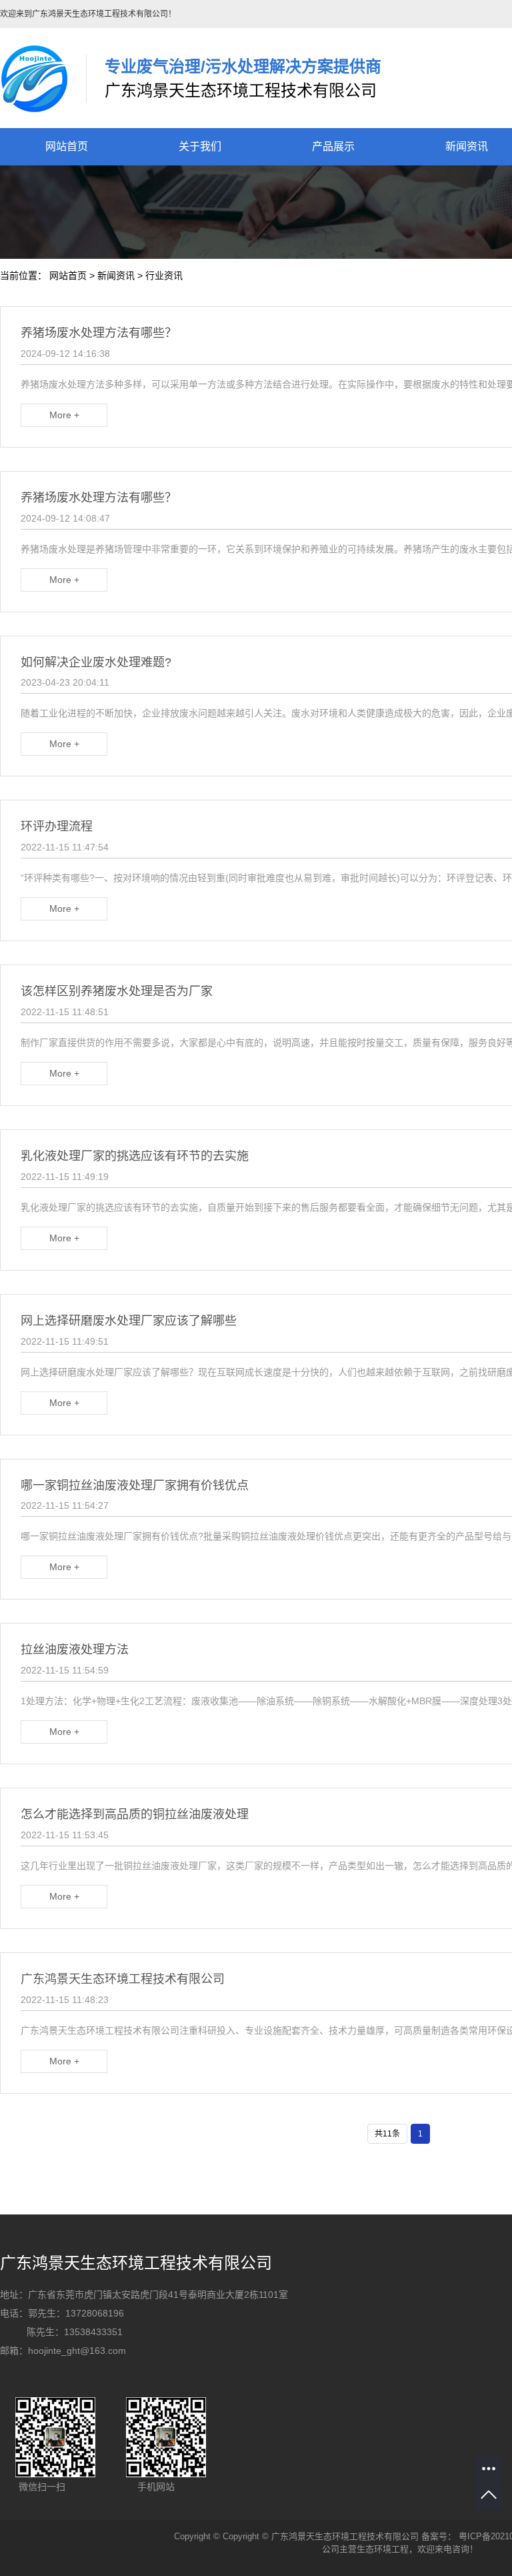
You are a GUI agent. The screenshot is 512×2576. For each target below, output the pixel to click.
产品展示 (333, 146)
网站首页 (67, 146)
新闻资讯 (116, 275)
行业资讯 (164, 275)
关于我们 (200, 146)
